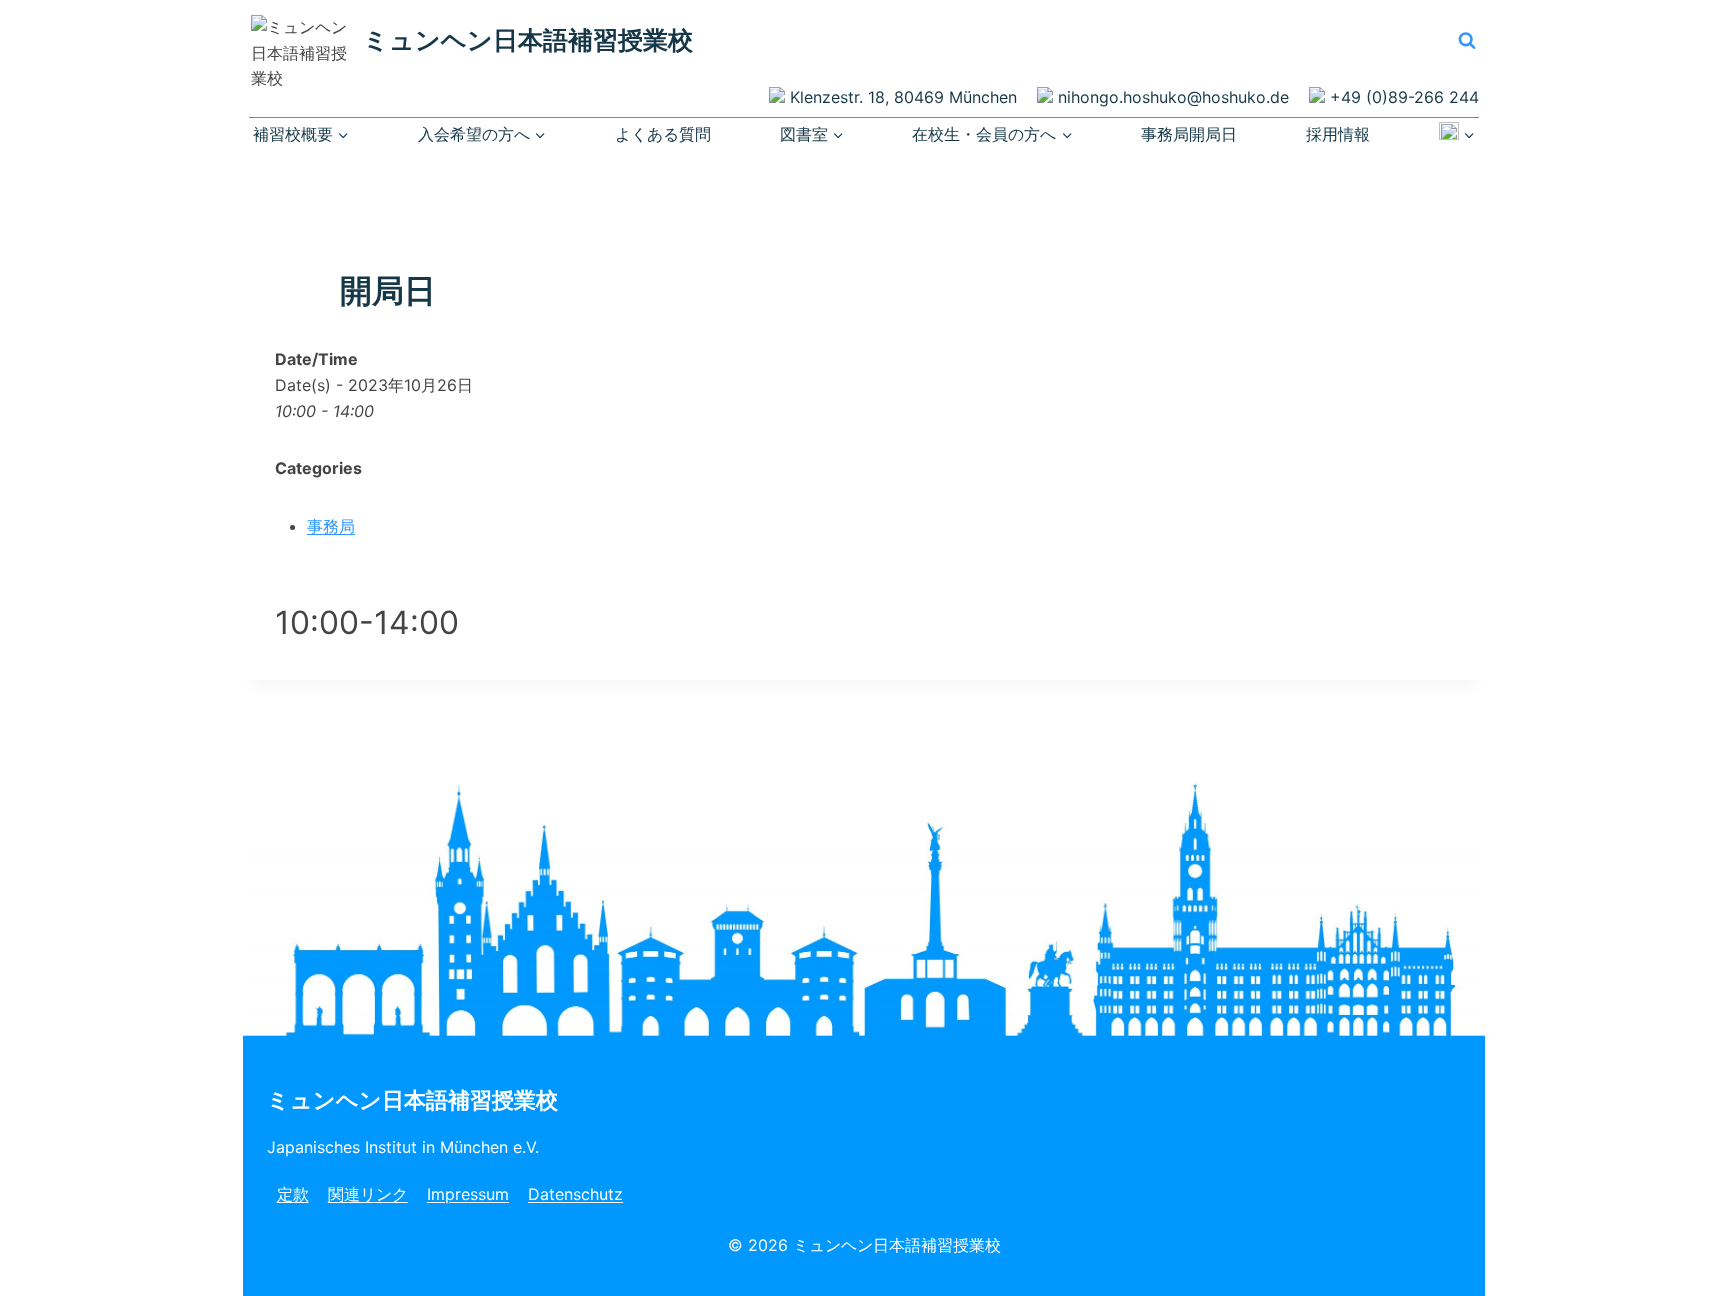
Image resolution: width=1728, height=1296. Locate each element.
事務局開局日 (1189, 134)
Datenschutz (575, 1194)
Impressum (468, 1194)
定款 (293, 1194)
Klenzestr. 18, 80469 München (903, 97)
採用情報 (1338, 134)
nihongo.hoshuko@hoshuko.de (1173, 97)
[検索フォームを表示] (1467, 40)
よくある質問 (663, 134)
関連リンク (368, 1194)
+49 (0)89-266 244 (1404, 97)
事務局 (331, 526)
